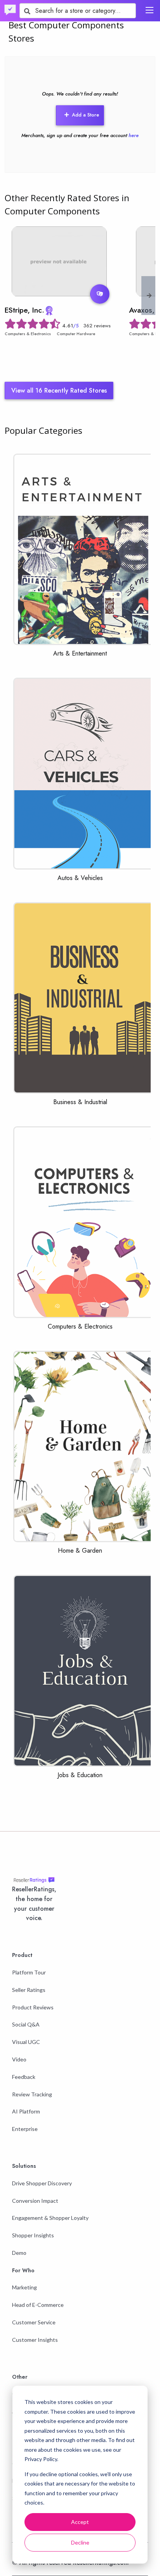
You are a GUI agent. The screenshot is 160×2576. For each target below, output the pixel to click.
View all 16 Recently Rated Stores (59, 390)
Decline (80, 2542)
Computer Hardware (76, 334)
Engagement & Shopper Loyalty (50, 2218)
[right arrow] (149, 296)
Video (19, 2059)
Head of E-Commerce (38, 2305)
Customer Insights (35, 2340)
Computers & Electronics (28, 334)
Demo (19, 2253)
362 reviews (97, 326)
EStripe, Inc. (24, 310)
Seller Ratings (29, 1990)
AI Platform (26, 2111)
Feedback (24, 2077)
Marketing (24, 2287)
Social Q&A (26, 2024)
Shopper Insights (33, 2235)
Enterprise (25, 2129)
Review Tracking (32, 2094)
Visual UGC (26, 2042)
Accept (80, 2522)
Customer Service (34, 2322)
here (134, 135)
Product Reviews (33, 2007)
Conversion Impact (35, 2201)
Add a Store (85, 115)
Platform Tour (29, 1972)
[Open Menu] (150, 10)
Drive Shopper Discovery (42, 2183)
